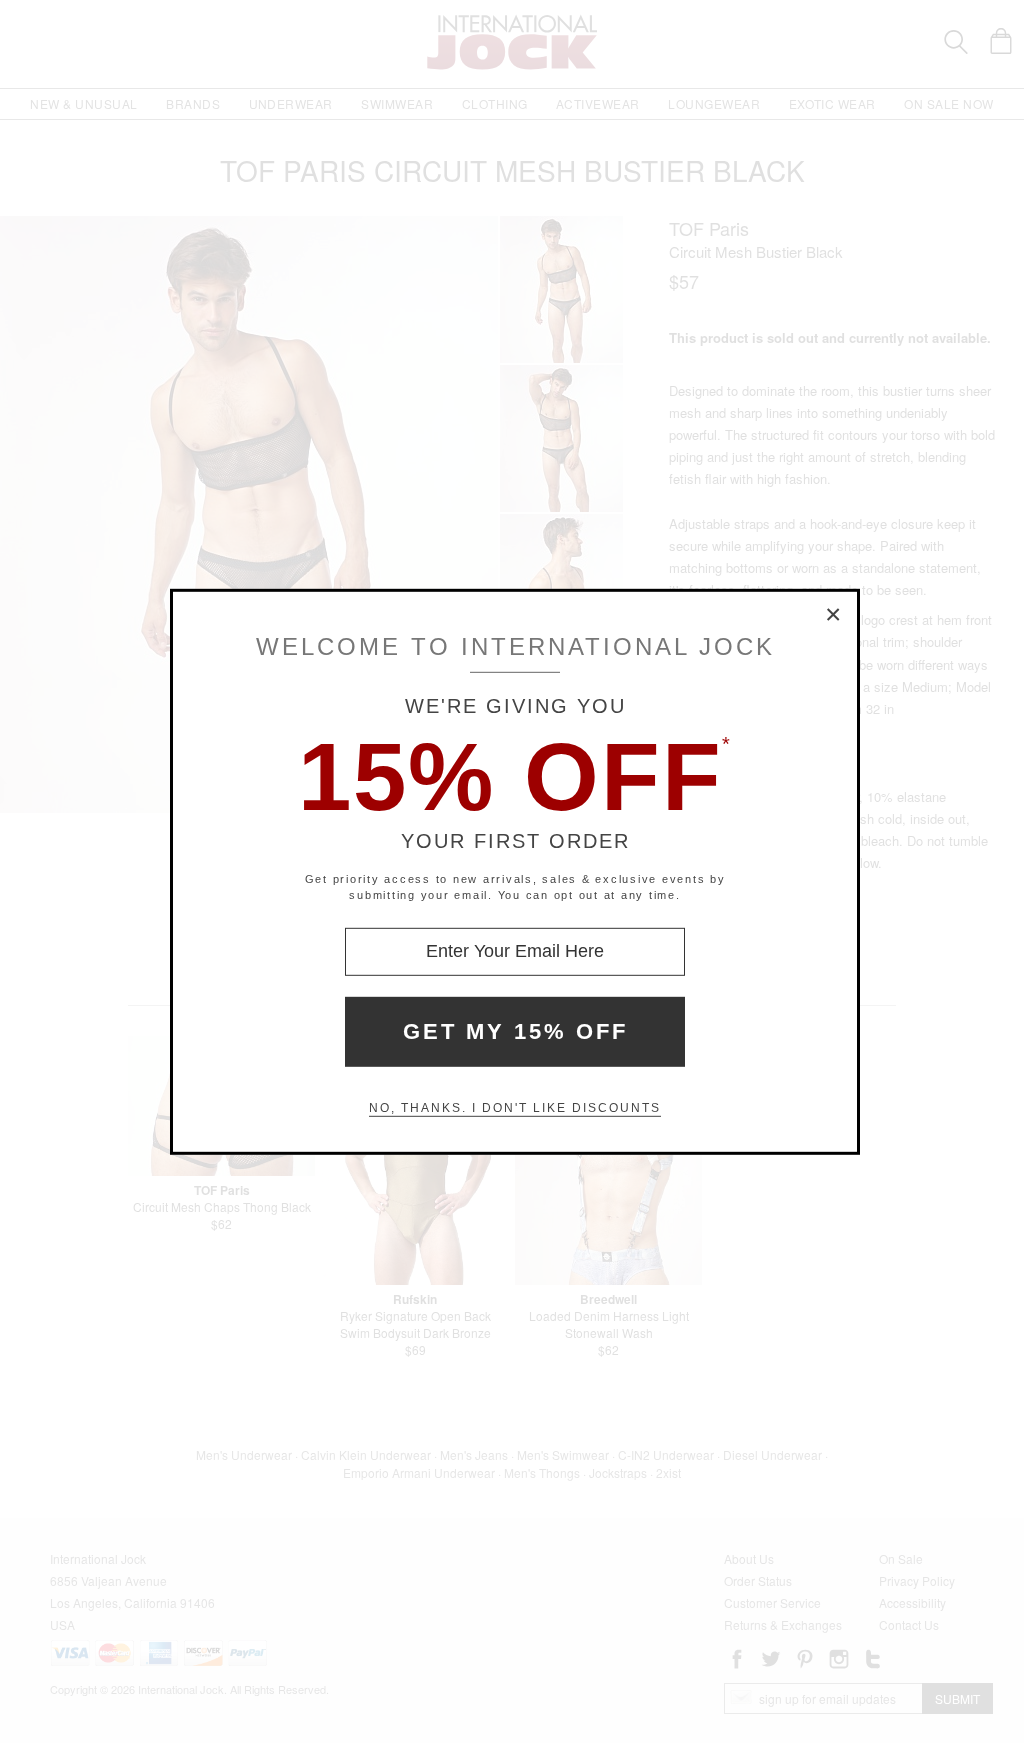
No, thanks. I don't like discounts (515, 1108)
